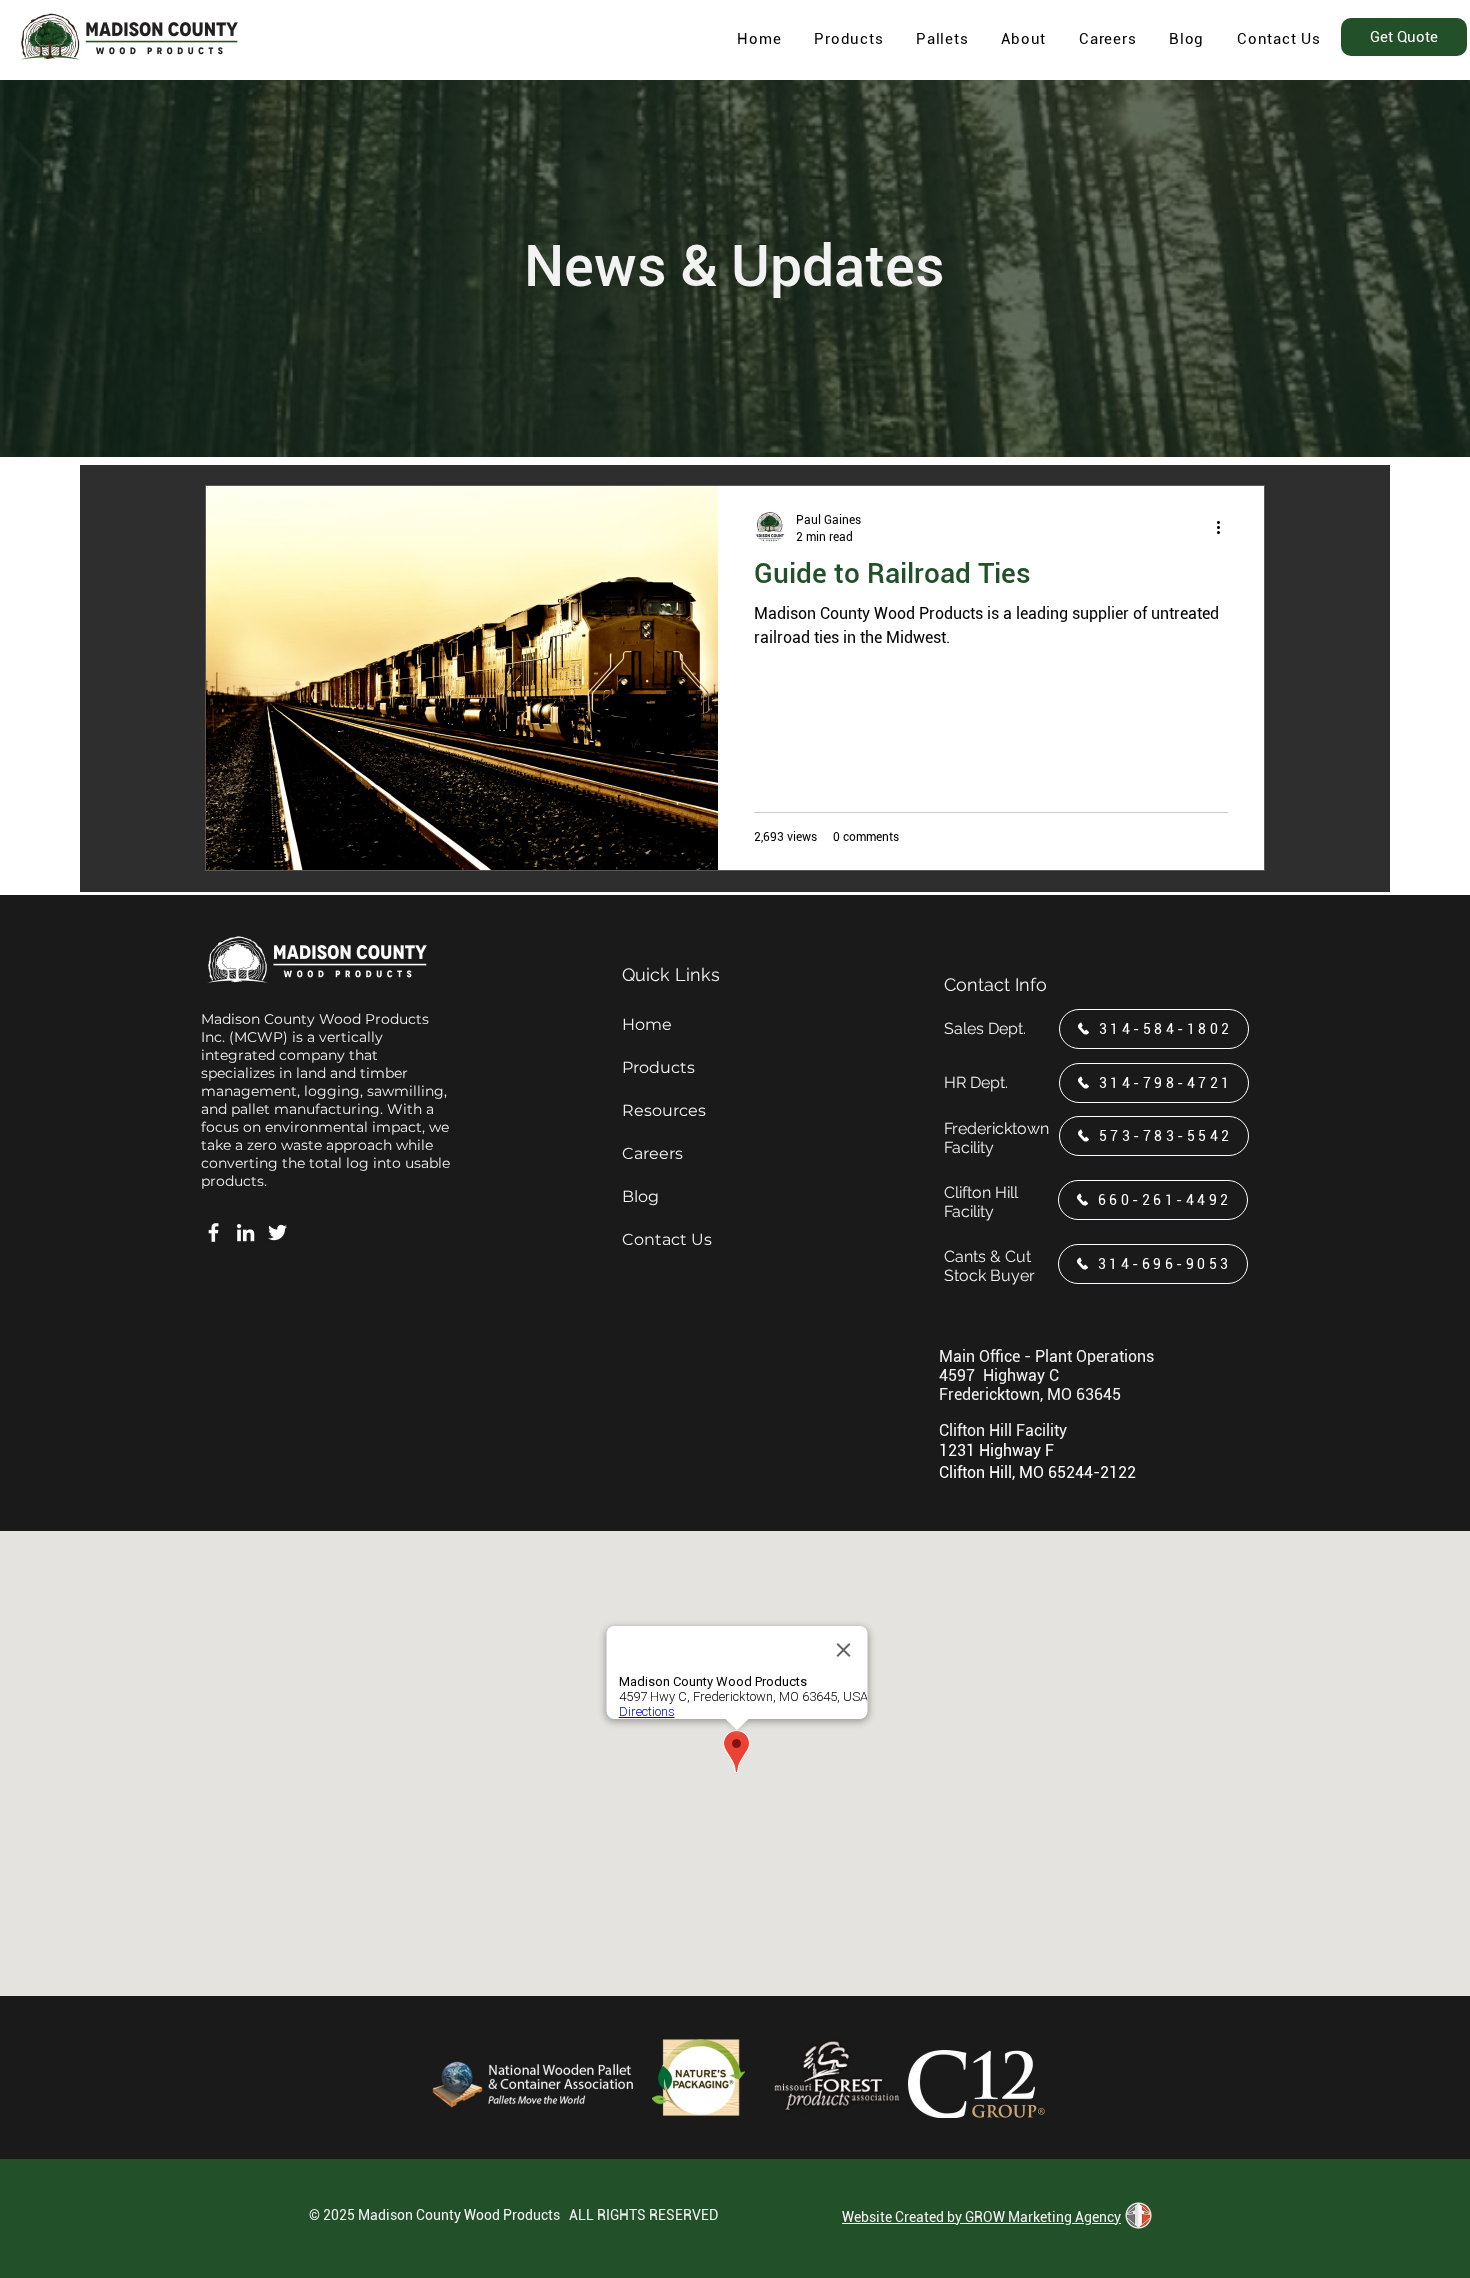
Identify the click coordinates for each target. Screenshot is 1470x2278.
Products (658, 1067)
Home (647, 1024)
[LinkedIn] (245, 1232)
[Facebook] (213, 1232)
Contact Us (667, 1239)
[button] (1024, 39)
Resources (664, 1110)
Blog (640, 1196)
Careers (652, 1153)
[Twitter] (277, 1232)
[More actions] (1225, 527)
